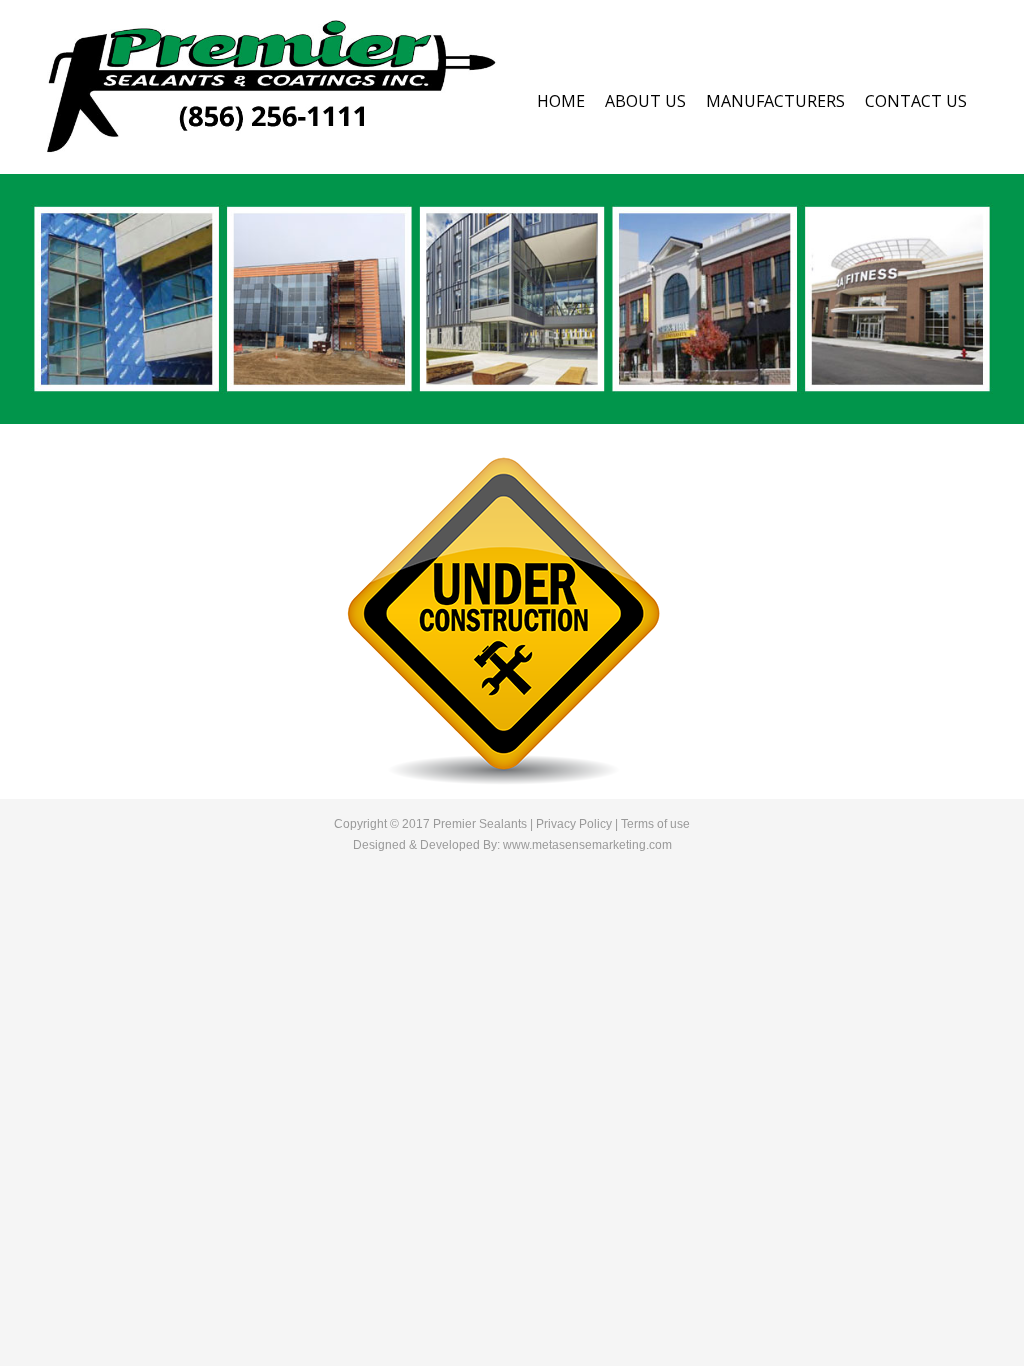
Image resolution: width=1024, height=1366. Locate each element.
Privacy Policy (574, 824)
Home (561, 101)
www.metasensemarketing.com (587, 845)
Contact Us (916, 101)
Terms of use (655, 824)
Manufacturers (775, 101)
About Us (645, 101)
